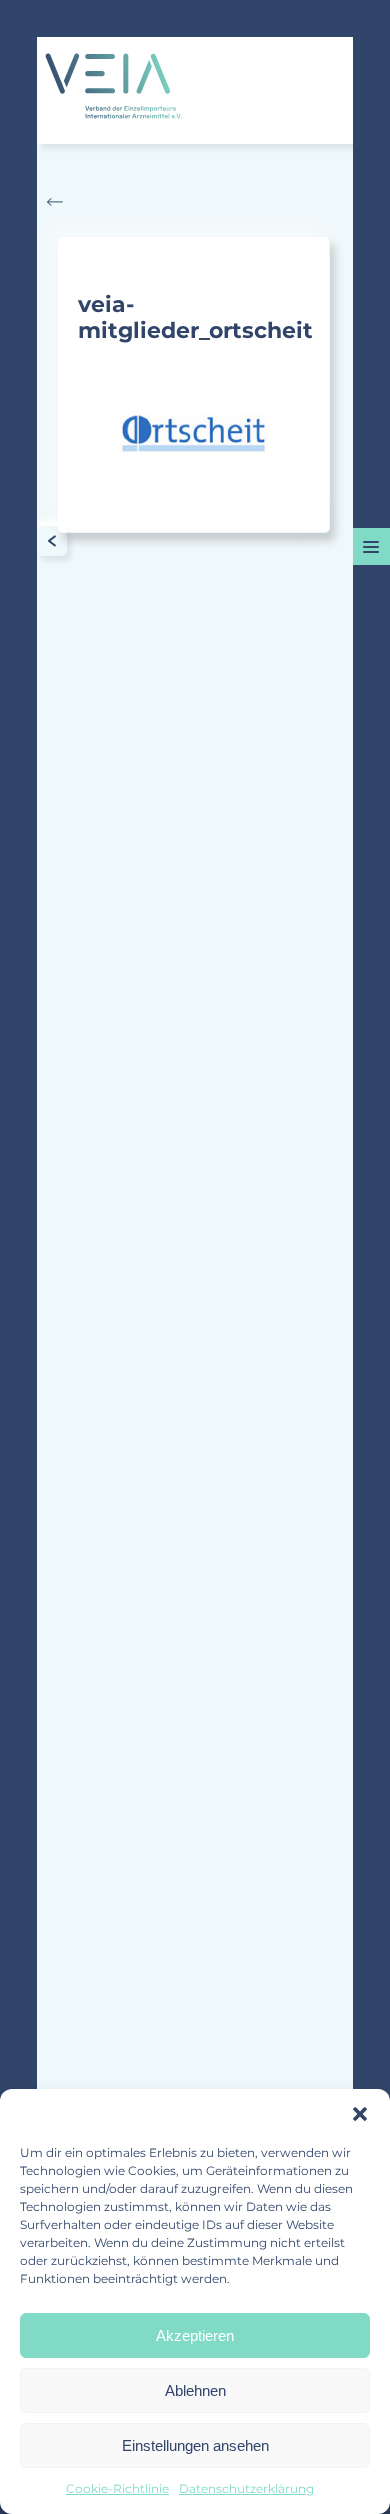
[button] (360, 2114)
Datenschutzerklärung (246, 2488)
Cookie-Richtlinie (117, 2488)
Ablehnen (195, 2390)
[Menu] (371, 546)
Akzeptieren (195, 2335)
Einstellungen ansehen (195, 2445)
